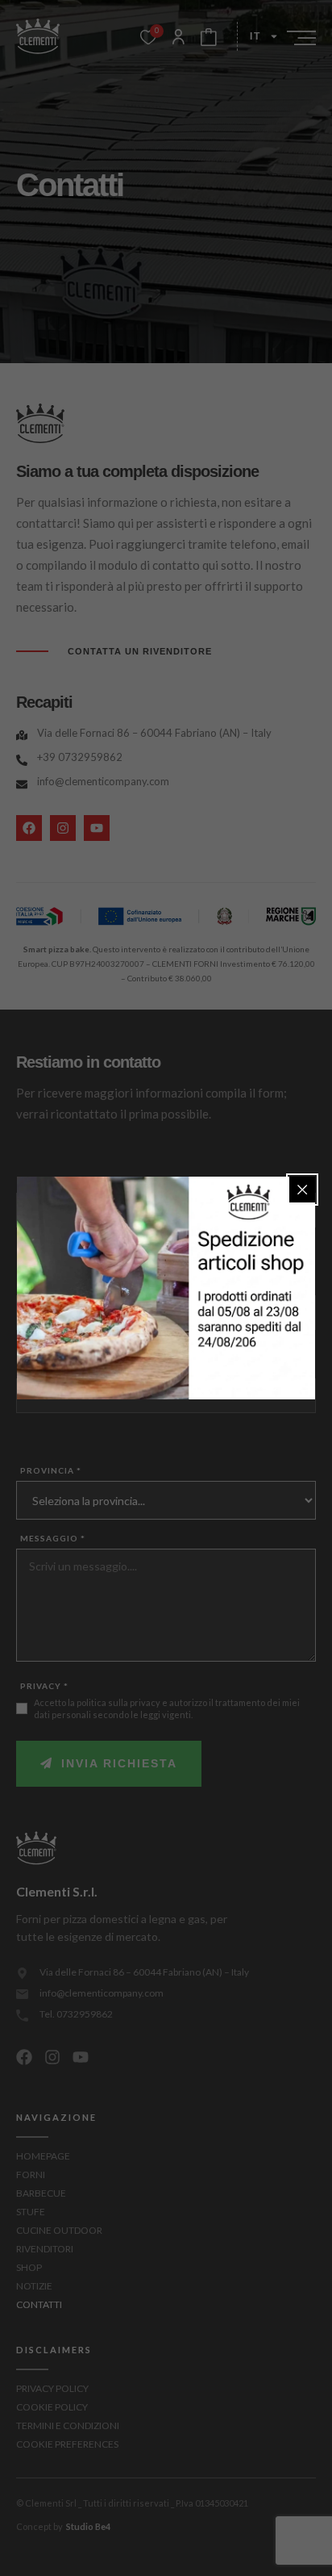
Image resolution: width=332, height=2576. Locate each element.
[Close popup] (302, 1190)
